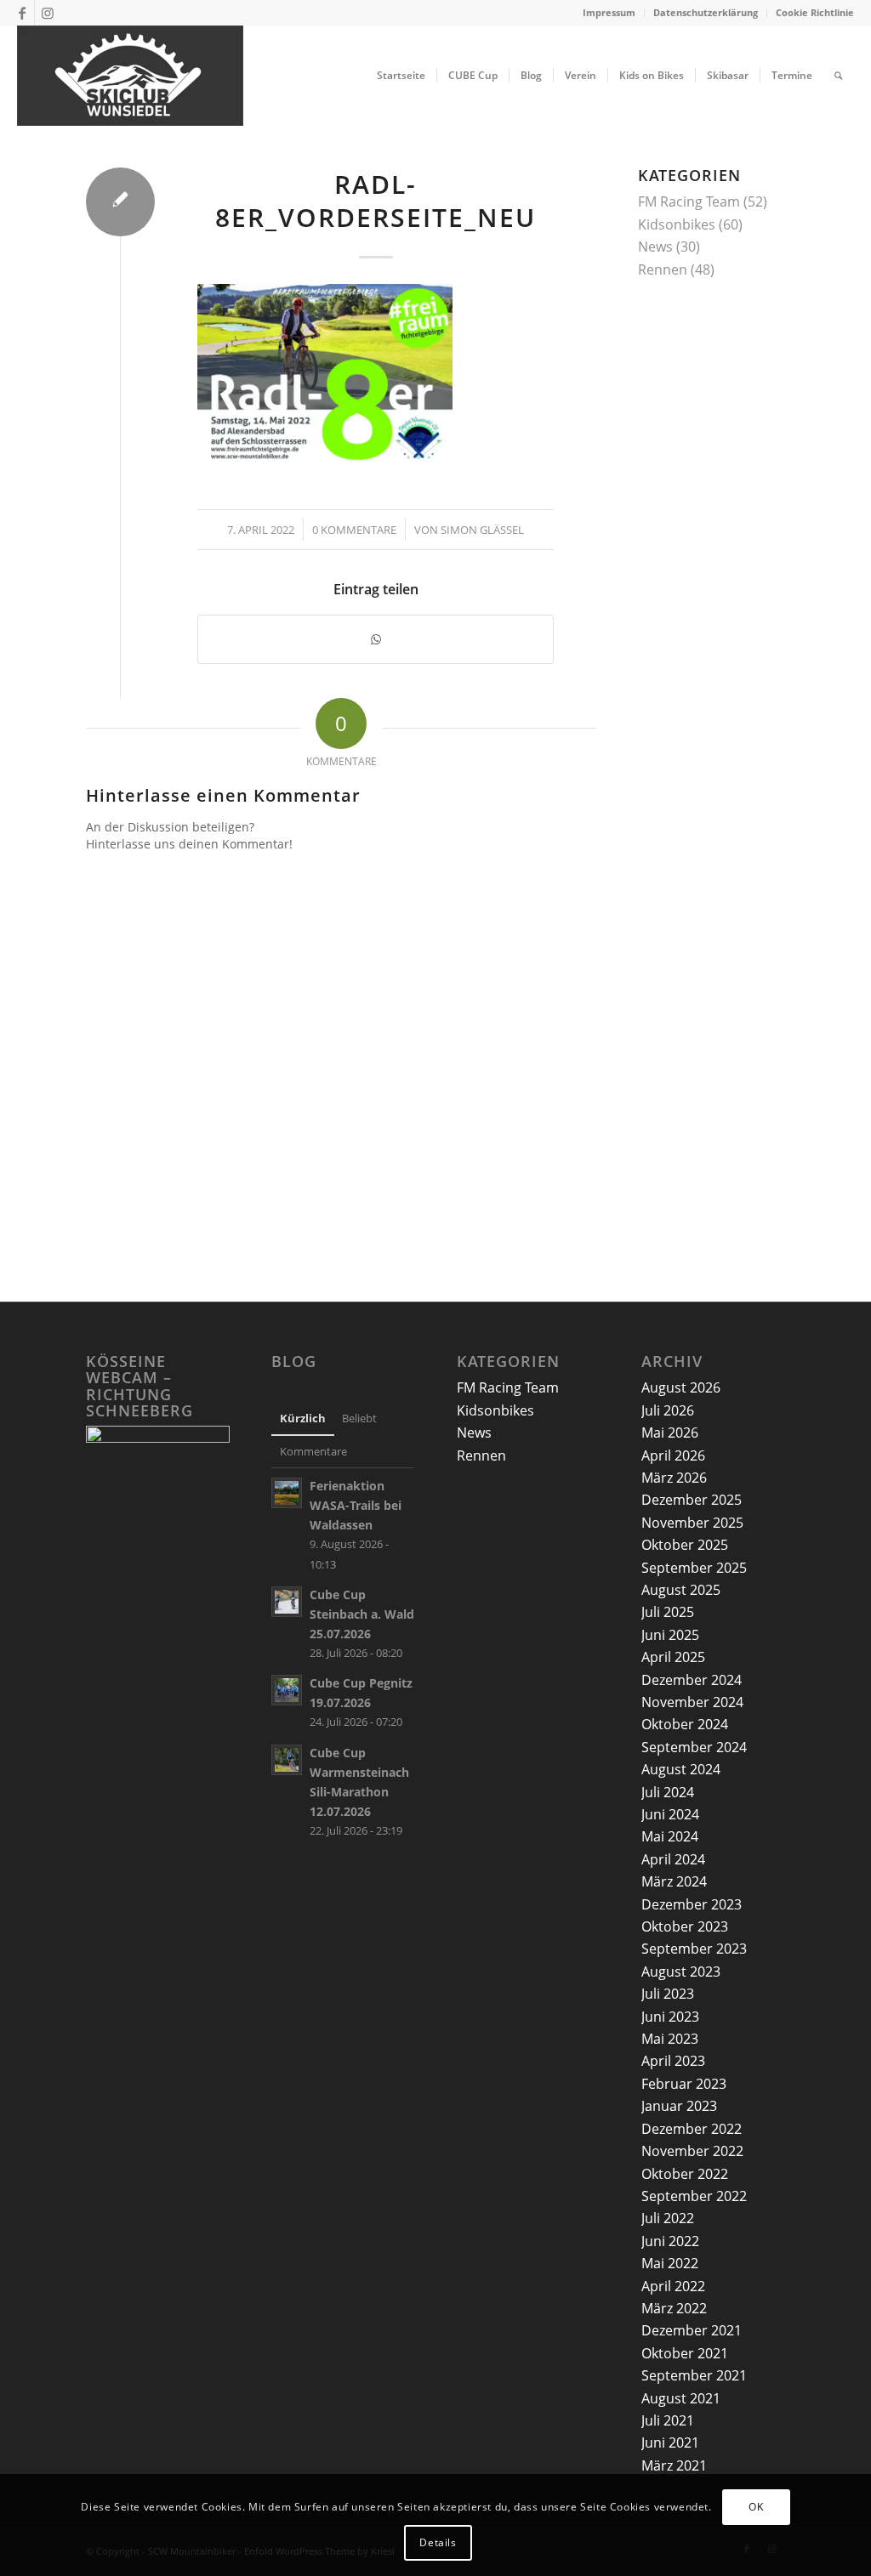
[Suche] (838, 76)
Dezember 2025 (692, 1500)
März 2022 (674, 2308)
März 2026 (674, 1478)
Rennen (663, 270)
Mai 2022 (670, 2263)
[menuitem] (609, 13)
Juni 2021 (670, 2443)
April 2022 (673, 2286)
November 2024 (692, 1702)
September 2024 (694, 1747)
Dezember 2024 (692, 1680)
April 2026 (673, 1455)
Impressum (609, 12)
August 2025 (681, 1590)
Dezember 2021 (692, 2330)
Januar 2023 (679, 2106)
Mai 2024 (670, 1836)
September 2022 (694, 2196)
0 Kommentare (354, 530)
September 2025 (694, 1568)
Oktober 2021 (685, 2353)
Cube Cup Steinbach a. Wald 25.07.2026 (362, 1614)
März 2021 (674, 2465)
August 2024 (681, 1769)
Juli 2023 (668, 1994)
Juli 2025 (668, 1612)
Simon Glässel (482, 530)
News (655, 247)
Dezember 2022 (692, 2129)
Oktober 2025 (685, 1545)
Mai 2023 (670, 2039)
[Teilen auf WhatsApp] (376, 639)
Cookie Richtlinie (815, 12)
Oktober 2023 (685, 1926)
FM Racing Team (689, 201)
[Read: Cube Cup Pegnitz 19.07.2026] (287, 1690)
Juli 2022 (668, 2218)
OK (756, 2507)
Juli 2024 (668, 1792)
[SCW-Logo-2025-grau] (130, 76)
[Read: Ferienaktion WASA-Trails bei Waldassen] (287, 1493)
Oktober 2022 (685, 2174)
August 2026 (681, 1387)
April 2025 (673, 1657)
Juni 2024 (670, 1814)
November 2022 (692, 2151)
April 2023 (673, 2061)
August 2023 (681, 1972)
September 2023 (694, 1949)
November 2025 (692, 1523)
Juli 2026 (668, 1410)
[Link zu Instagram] (48, 13)
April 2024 (673, 1859)
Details (438, 2542)
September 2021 (694, 2375)
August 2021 (681, 2398)
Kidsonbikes (677, 224)
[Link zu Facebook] (22, 13)
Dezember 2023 (692, 1904)
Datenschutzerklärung (706, 12)
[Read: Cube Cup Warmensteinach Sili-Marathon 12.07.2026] (287, 1760)
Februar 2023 (684, 2084)
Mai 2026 (670, 1433)
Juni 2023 (670, 2017)
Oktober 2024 (685, 1724)
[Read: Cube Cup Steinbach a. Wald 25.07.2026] (287, 1602)
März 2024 (674, 1881)
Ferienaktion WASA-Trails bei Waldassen (356, 1505)
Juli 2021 (668, 2420)
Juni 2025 (670, 1635)
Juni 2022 (670, 2241)
